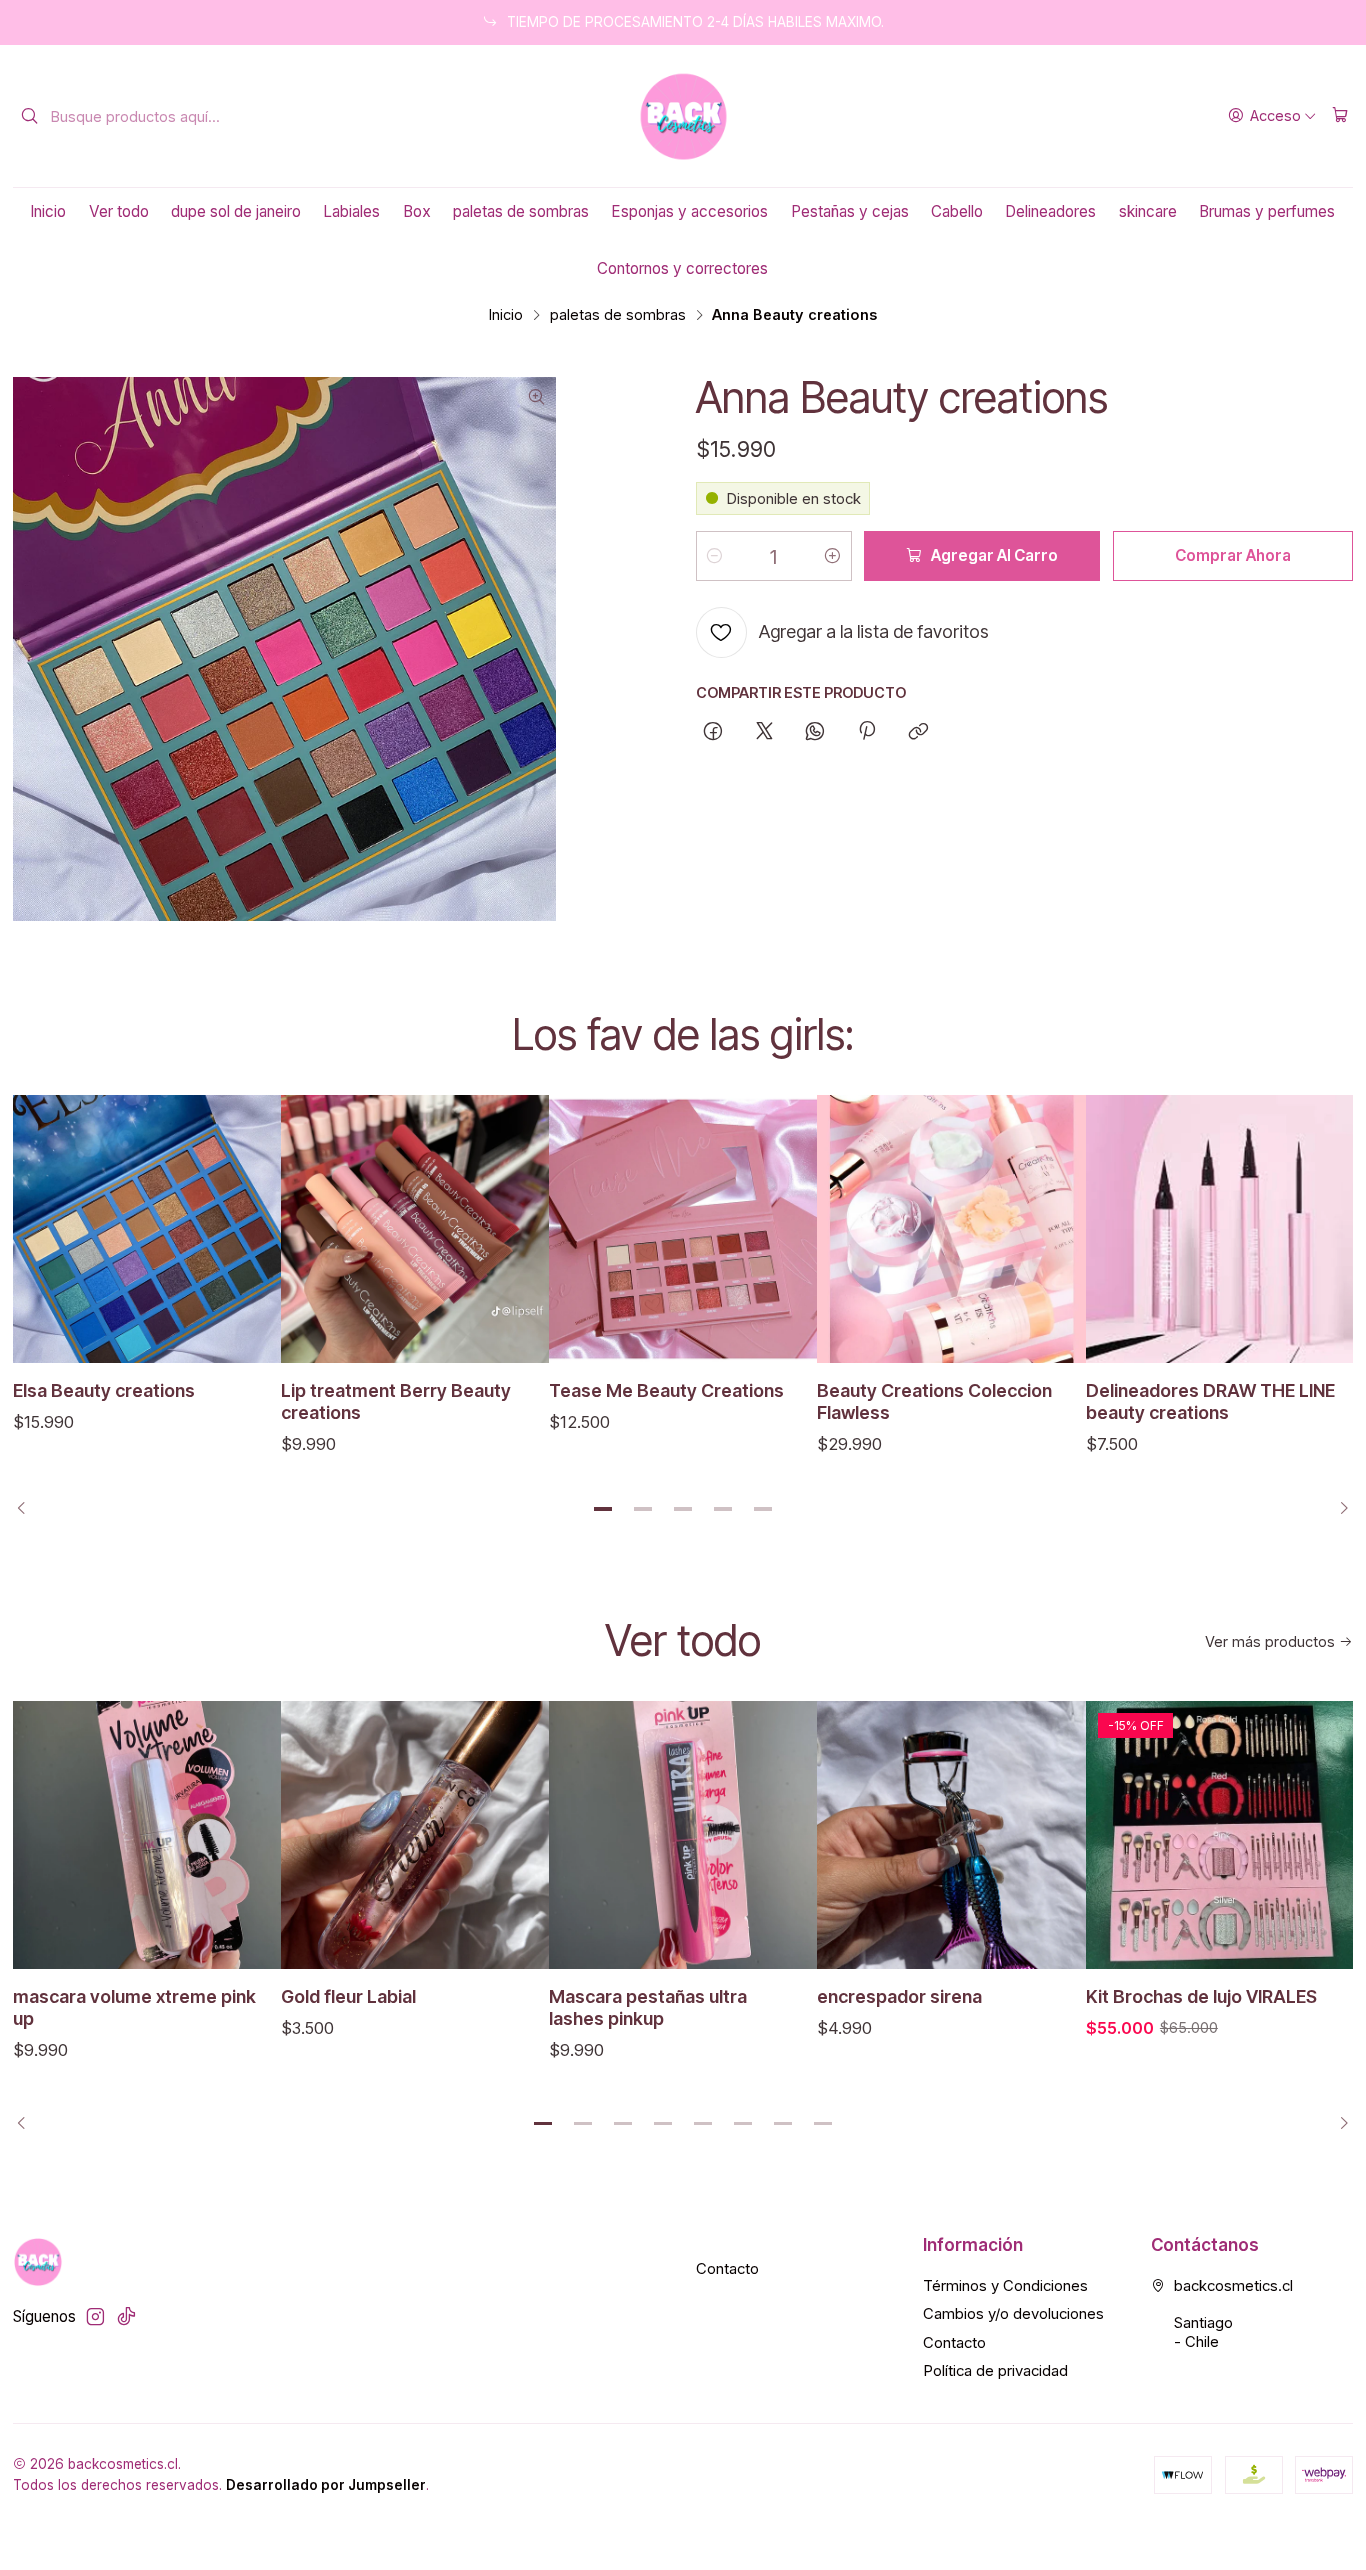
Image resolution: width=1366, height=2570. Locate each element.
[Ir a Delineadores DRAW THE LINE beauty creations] (1220, 1229)
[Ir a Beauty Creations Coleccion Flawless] (951, 1229)
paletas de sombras (521, 211)
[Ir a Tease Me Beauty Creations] (683, 1229)
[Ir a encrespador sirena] (951, 1835)
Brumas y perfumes (1267, 211)
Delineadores (1050, 211)
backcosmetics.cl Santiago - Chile (1233, 2314)
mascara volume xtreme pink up (134, 2007)
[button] (603, 1509)
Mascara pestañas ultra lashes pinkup (648, 2007)
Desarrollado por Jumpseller (326, 2485)
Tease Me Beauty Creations (666, 1390)
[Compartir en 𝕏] (764, 733)
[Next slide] (1338, 1509)
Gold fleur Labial (348, 1996)
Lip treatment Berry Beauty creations (396, 1401)
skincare (1148, 211)
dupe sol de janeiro (236, 211)
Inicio (48, 211)
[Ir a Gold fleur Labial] (415, 1835)
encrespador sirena (899, 1996)
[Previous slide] (28, 1509)
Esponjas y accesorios (689, 211)
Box (417, 211)
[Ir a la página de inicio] (683, 116)
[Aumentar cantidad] (833, 556)
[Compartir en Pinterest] (867, 733)
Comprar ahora (1233, 555)
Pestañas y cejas (850, 211)
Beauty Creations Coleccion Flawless (934, 1401)
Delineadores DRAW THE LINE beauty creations (1210, 1401)
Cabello (957, 211)
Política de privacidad (995, 2371)
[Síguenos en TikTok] (126, 2316)
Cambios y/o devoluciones (1013, 2314)
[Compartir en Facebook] (713, 733)
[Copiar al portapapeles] (918, 733)
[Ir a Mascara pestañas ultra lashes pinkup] (683, 1835)
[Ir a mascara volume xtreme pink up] (147, 1835)
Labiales (351, 211)
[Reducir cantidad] (715, 556)
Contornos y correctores (682, 268)
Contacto (727, 2269)
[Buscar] (30, 116)
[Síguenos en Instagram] (95, 2316)
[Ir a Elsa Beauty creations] (147, 1229)
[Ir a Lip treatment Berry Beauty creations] (415, 1229)
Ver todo (119, 211)
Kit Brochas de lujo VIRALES (1201, 1996)
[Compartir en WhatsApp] (815, 733)
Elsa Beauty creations (104, 1390)
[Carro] (1340, 116)
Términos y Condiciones (1005, 2286)
